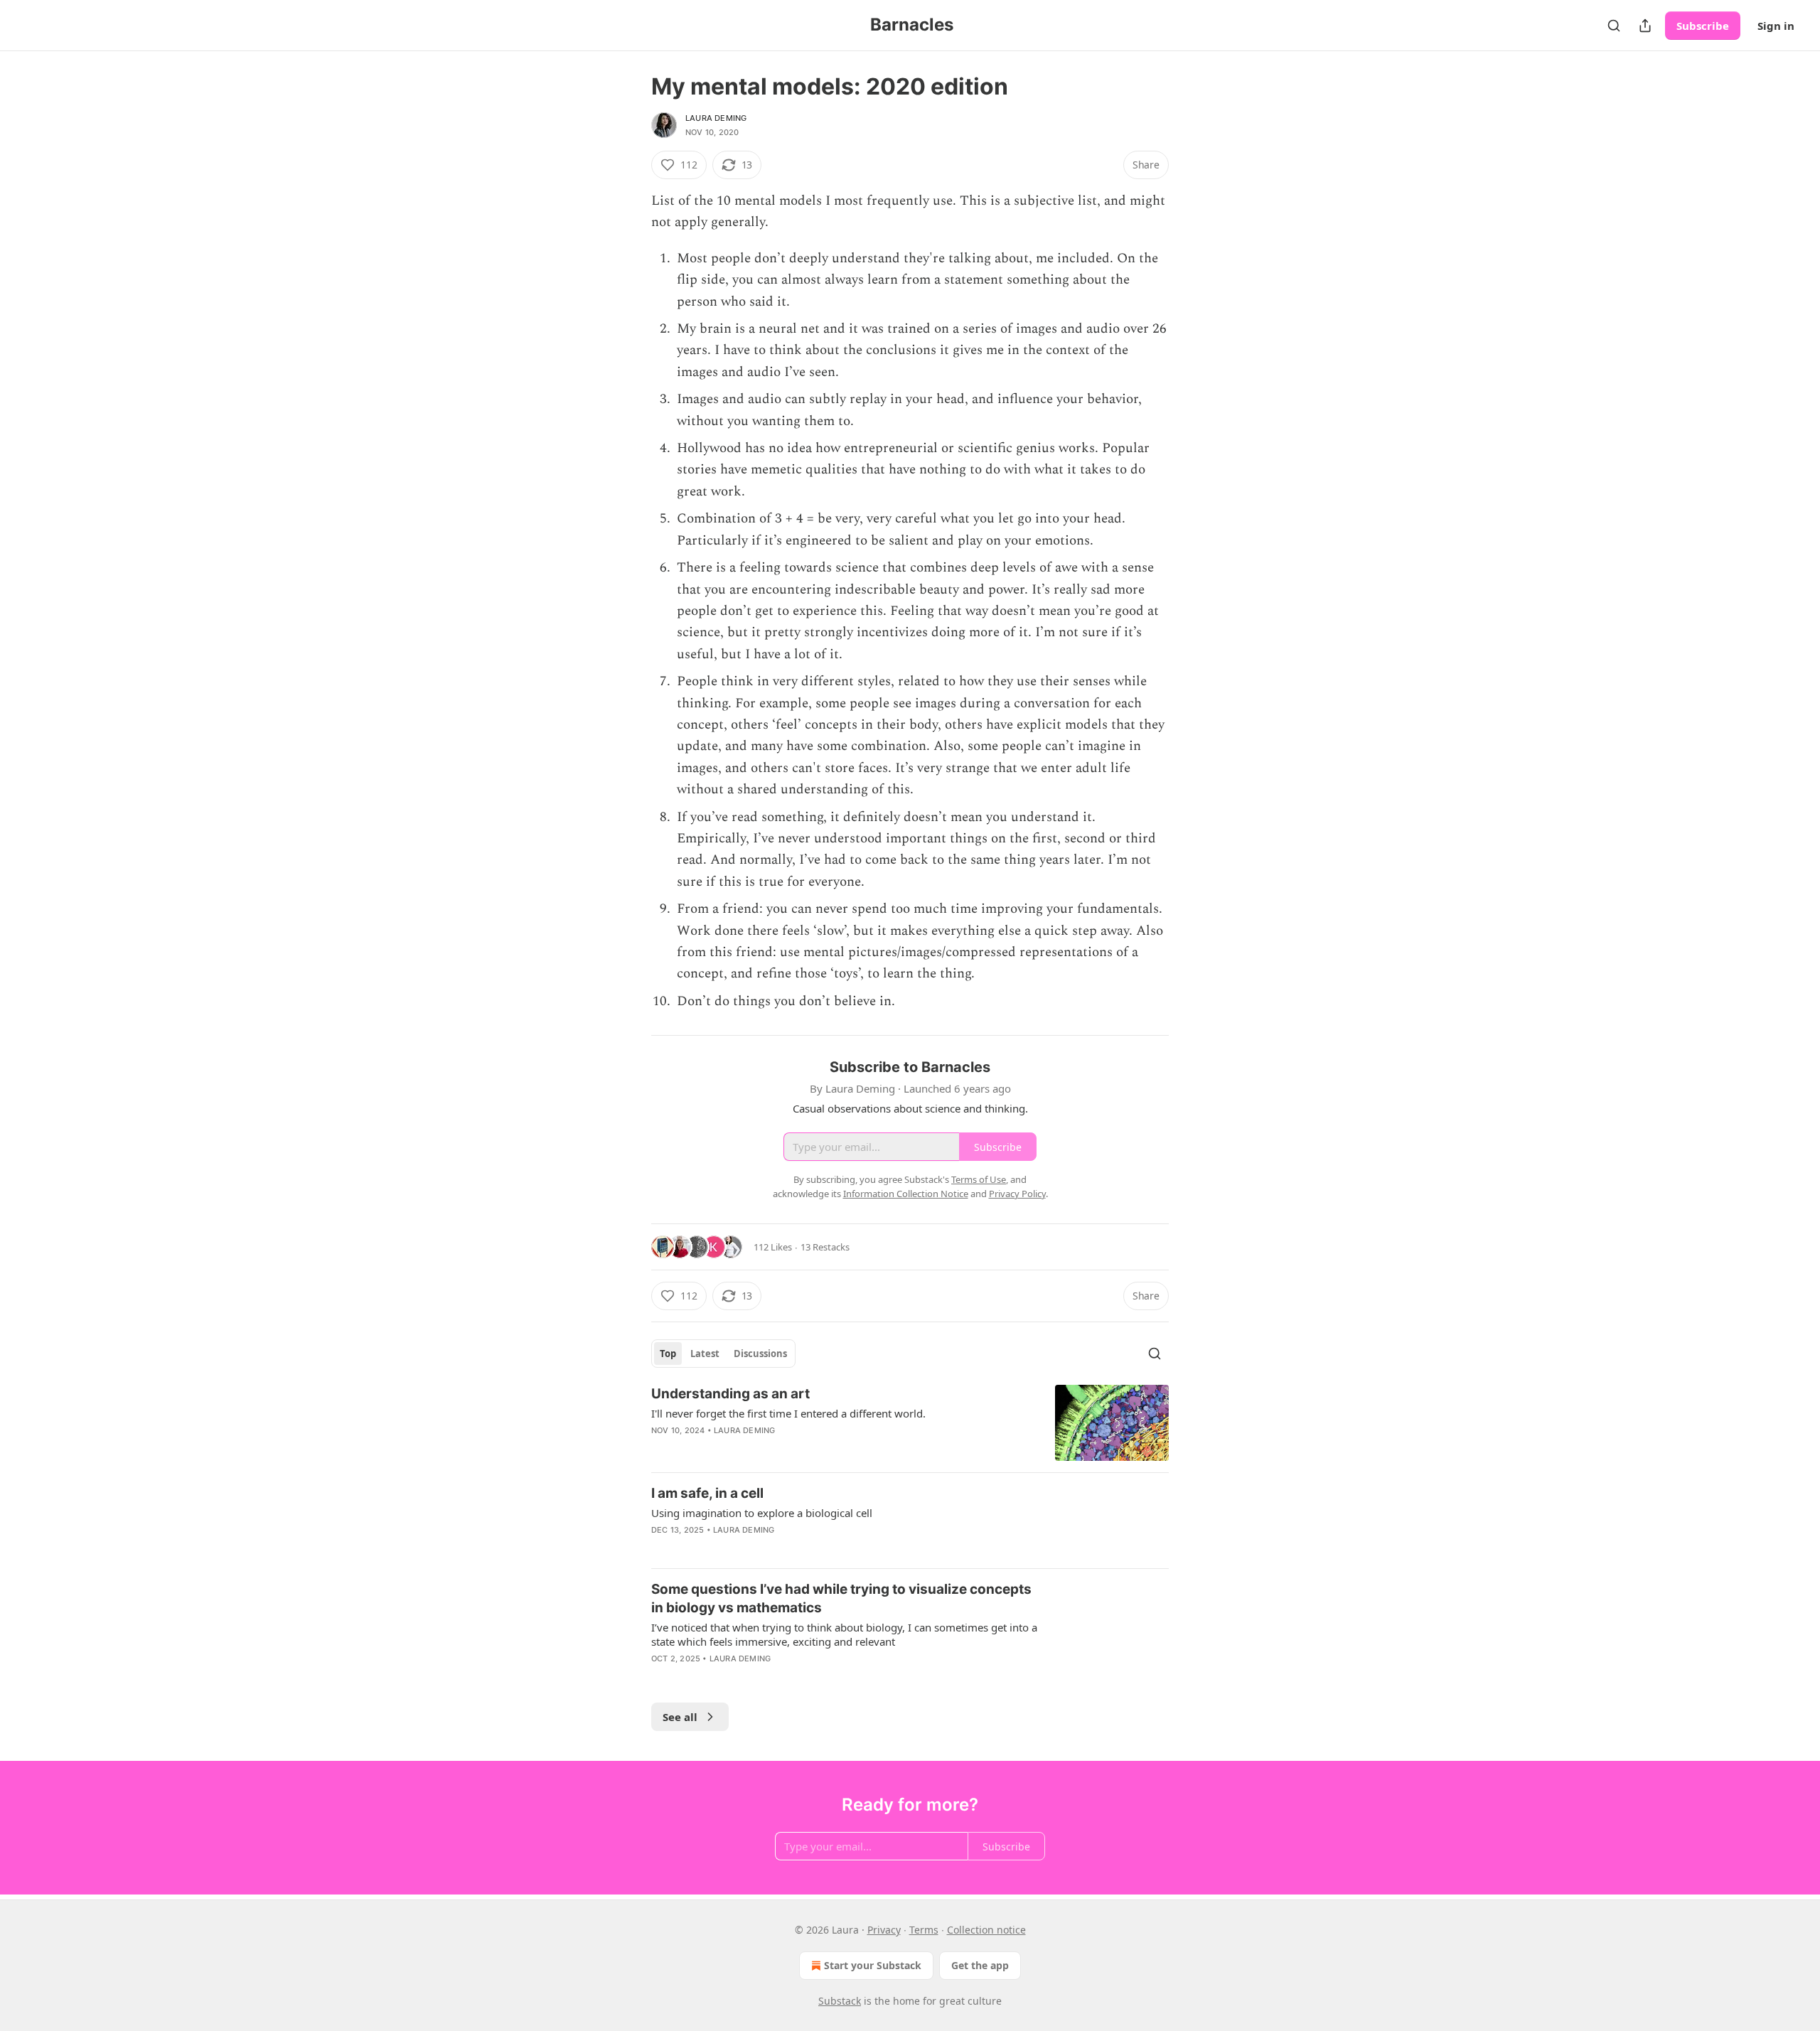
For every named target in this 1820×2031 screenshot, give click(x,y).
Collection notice (986, 1930)
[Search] (1614, 26)
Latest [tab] (705, 1354)
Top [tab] (668, 1354)
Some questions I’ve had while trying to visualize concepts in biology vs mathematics (841, 1598)
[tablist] (723, 1354)
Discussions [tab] (760, 1354)
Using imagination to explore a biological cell (762, 1513)
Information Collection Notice (906, 1194)
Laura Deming (716, 118)
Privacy (884, 1930)
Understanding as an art (730, 1394)
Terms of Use (979, 1179)
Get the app (980, 1965)
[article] (910, 1423)
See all (680, 1717)
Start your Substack (873, 1965)
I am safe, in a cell (707, 1493)
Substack (840, 2001)
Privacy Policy (1017, 1194)
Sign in (1776, 26)
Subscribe (1703, 26)
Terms (924, 1930)
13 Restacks (825, 1247)
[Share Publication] (1645, 26)
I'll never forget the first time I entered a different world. (788, 1413)
